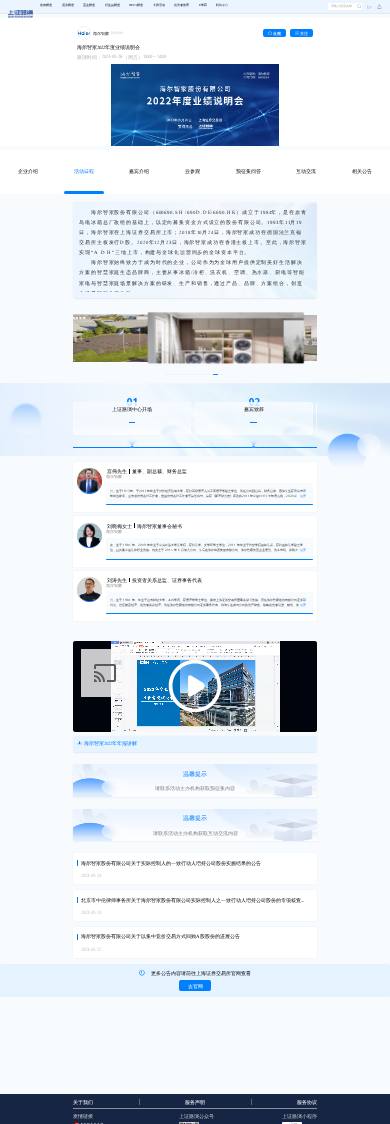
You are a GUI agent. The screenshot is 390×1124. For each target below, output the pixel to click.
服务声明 (195, 1102)
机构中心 (222, 5)
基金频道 (89, 5)
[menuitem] (46, 6)
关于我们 (83, 1102)
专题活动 (159, 5)
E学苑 (203, 5)
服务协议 (307, 1102)
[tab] (28, 172)
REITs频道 (136, 5)
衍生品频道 (112, 5)
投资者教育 (181, 5)
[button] (377, 6)
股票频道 (46, 5)
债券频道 (68, 5)
